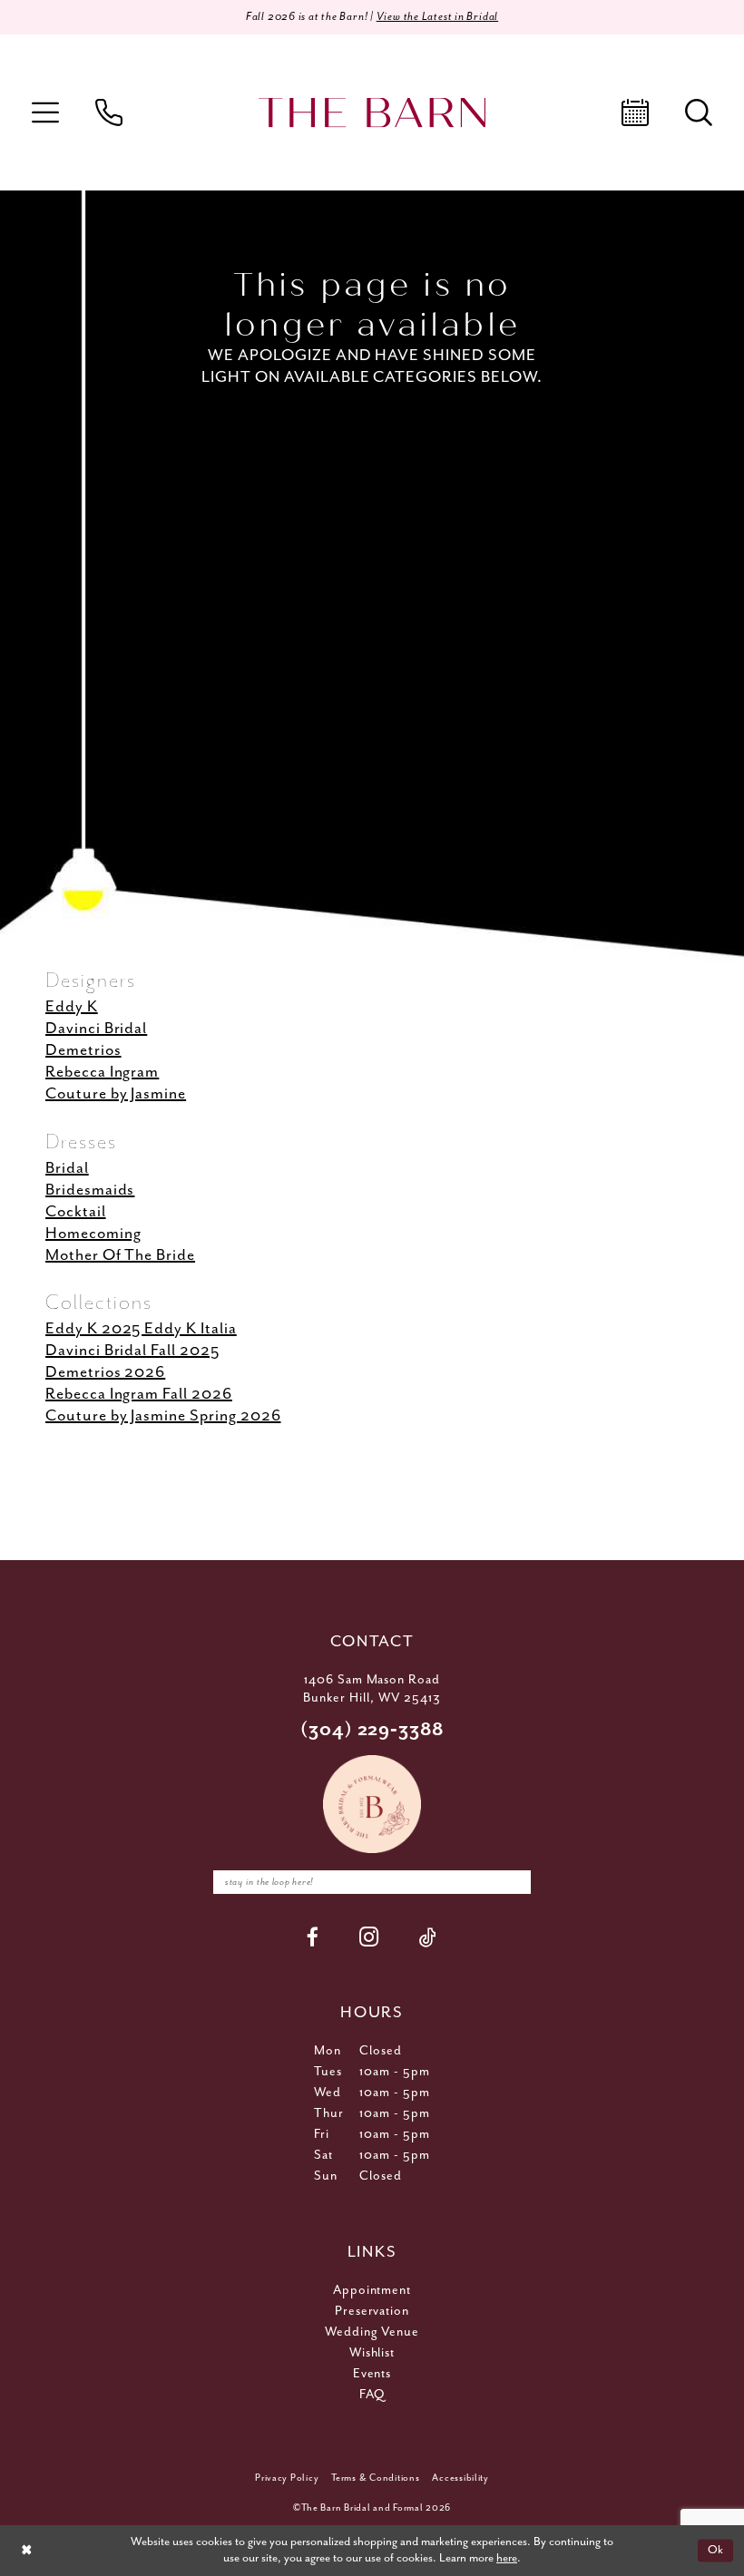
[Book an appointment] (635, 112)
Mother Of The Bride (120, 1255)
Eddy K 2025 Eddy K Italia (141, 1329)
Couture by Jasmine (116, 1094)
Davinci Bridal (96, 1029)
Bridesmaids (90, 1190)
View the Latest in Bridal (438, 17)
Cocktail (76, 1212)
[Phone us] (109, 112)
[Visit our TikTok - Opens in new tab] (428, 1937)
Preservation (372, 2311)
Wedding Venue (372, 2332)
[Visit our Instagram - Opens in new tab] (369, 1937)
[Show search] (699, 112)
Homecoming (93, 1234)
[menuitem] (45, 112)
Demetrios (83, 1050)
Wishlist (372, 2353)
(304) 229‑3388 (372, 1730)
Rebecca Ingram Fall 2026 (139, 1394)
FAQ (372, 2395)
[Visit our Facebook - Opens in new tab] (313, 1937)
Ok (716, 2550)
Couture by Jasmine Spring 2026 (163, 1416)
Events (372, 2374)
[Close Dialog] (26, 2551)
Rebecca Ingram (102, 1072)
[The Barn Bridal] (372, 113)
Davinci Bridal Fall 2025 (132, 1351)
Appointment (372, 2290)
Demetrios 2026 (105, 1372)
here (507, 2558)
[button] (45, 112)
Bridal (67, 1168)
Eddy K (72, 1007)
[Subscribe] (513, 1882)
